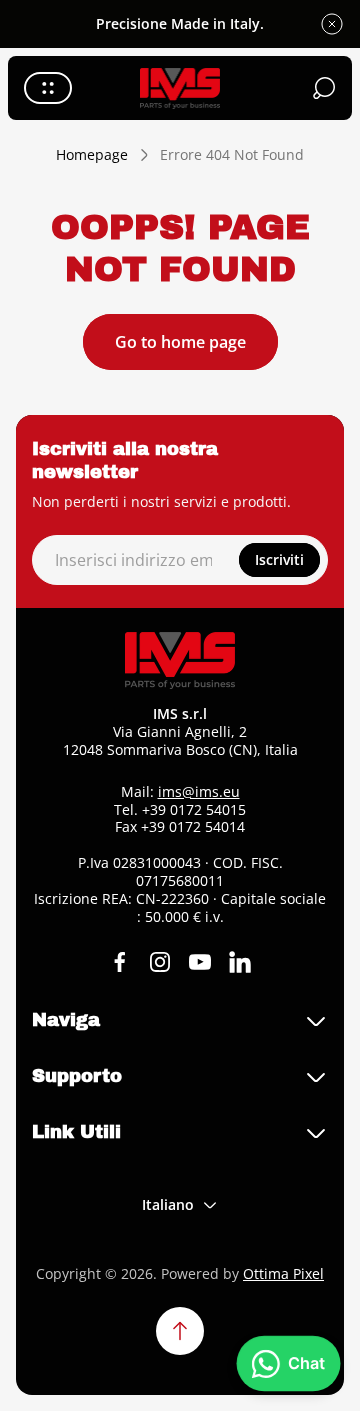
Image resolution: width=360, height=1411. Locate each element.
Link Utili (76, 1132)
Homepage (92, 155)
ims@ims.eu (199, 791)
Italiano (168, 1204)
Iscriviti (279, 559)
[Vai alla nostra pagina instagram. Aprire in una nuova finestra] (160, 962)
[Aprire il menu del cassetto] (48, 88)
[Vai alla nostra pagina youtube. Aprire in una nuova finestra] (200, 962)
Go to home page (180, 342)
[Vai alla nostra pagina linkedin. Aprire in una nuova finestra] (240, 962)
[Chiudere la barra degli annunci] (332, 24)
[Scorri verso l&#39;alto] (180, 1331)
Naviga (66, 1020)
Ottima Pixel (283, 1273)
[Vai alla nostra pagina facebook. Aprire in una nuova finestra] (120, 962)
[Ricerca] (324, 88)
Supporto (77, 1076)
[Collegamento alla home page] (180, 660)
